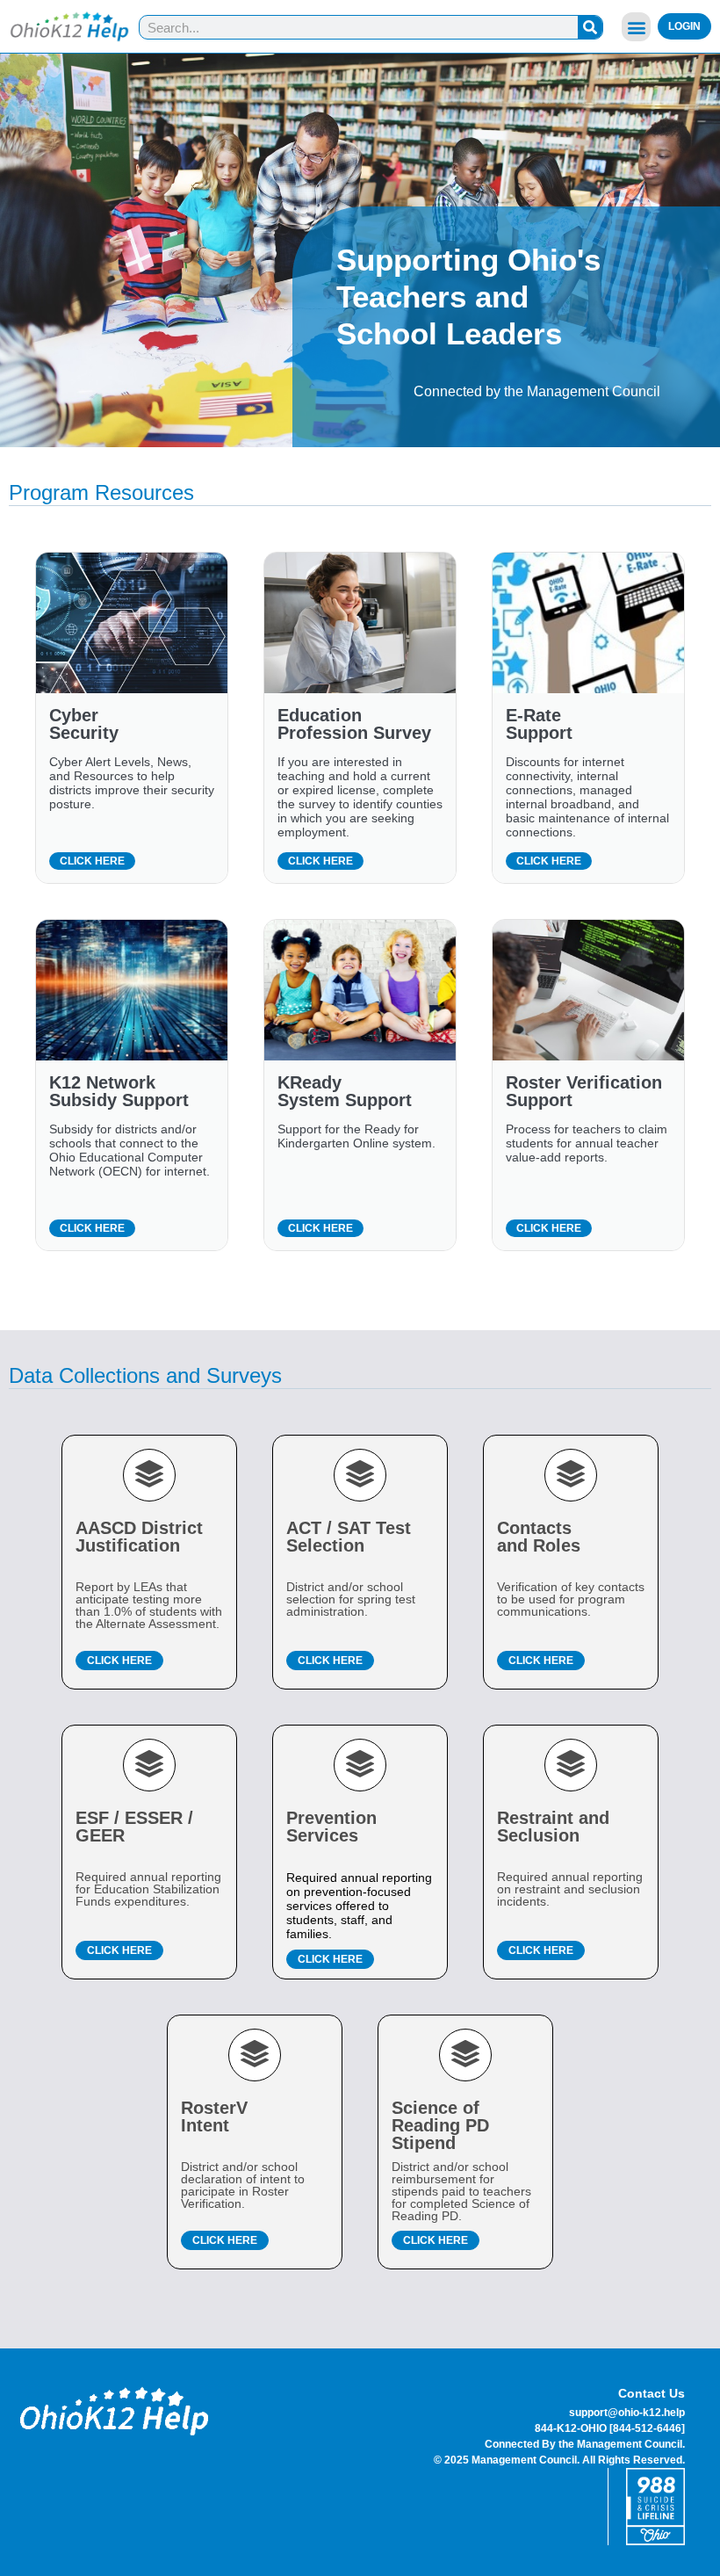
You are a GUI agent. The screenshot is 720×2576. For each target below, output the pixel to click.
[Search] (590, 27)
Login (684, 26)
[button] (636, 27)
